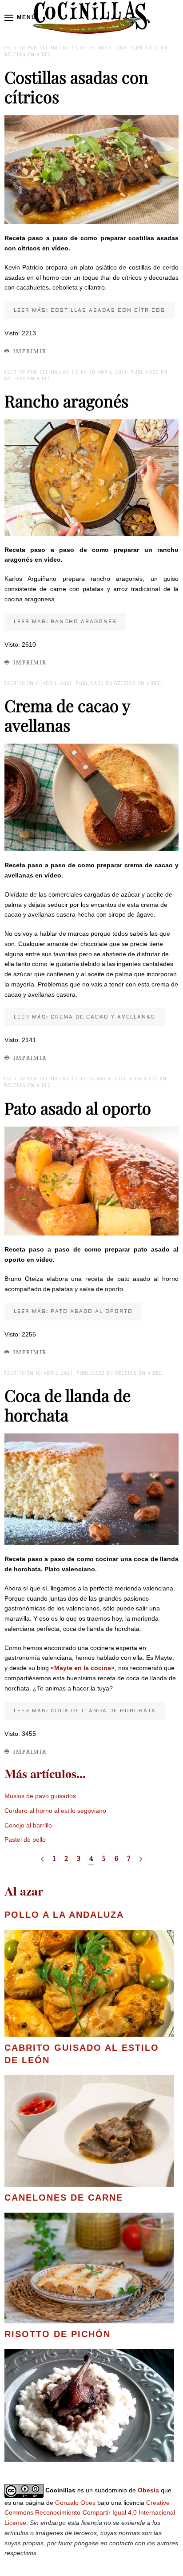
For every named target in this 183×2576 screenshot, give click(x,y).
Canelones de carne (64, 2198)
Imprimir (30, 351)
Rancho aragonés (66, 400)
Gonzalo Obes (75, 2503)
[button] (20, 18)
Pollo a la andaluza (64, 1915)
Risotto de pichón (58, 2334)
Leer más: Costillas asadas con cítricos (90, 310)
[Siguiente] (141, 1859)
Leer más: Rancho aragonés (65, 622)
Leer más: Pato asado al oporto (73, 1311)
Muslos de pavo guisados (40, 1796)
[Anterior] (42, 1859)
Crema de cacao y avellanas (67, 715)
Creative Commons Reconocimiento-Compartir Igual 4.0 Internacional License (90, 2513)
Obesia (148, 2490)
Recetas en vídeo (28, 54)
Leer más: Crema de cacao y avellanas (85, 1017)
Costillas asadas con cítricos (76, 87)
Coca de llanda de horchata (68, 1405)
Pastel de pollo (25, 1839)
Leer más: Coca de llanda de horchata (85, 1711)
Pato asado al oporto (78, 1108)
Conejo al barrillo (28, 1825)
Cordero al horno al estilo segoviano (55, 1811)
